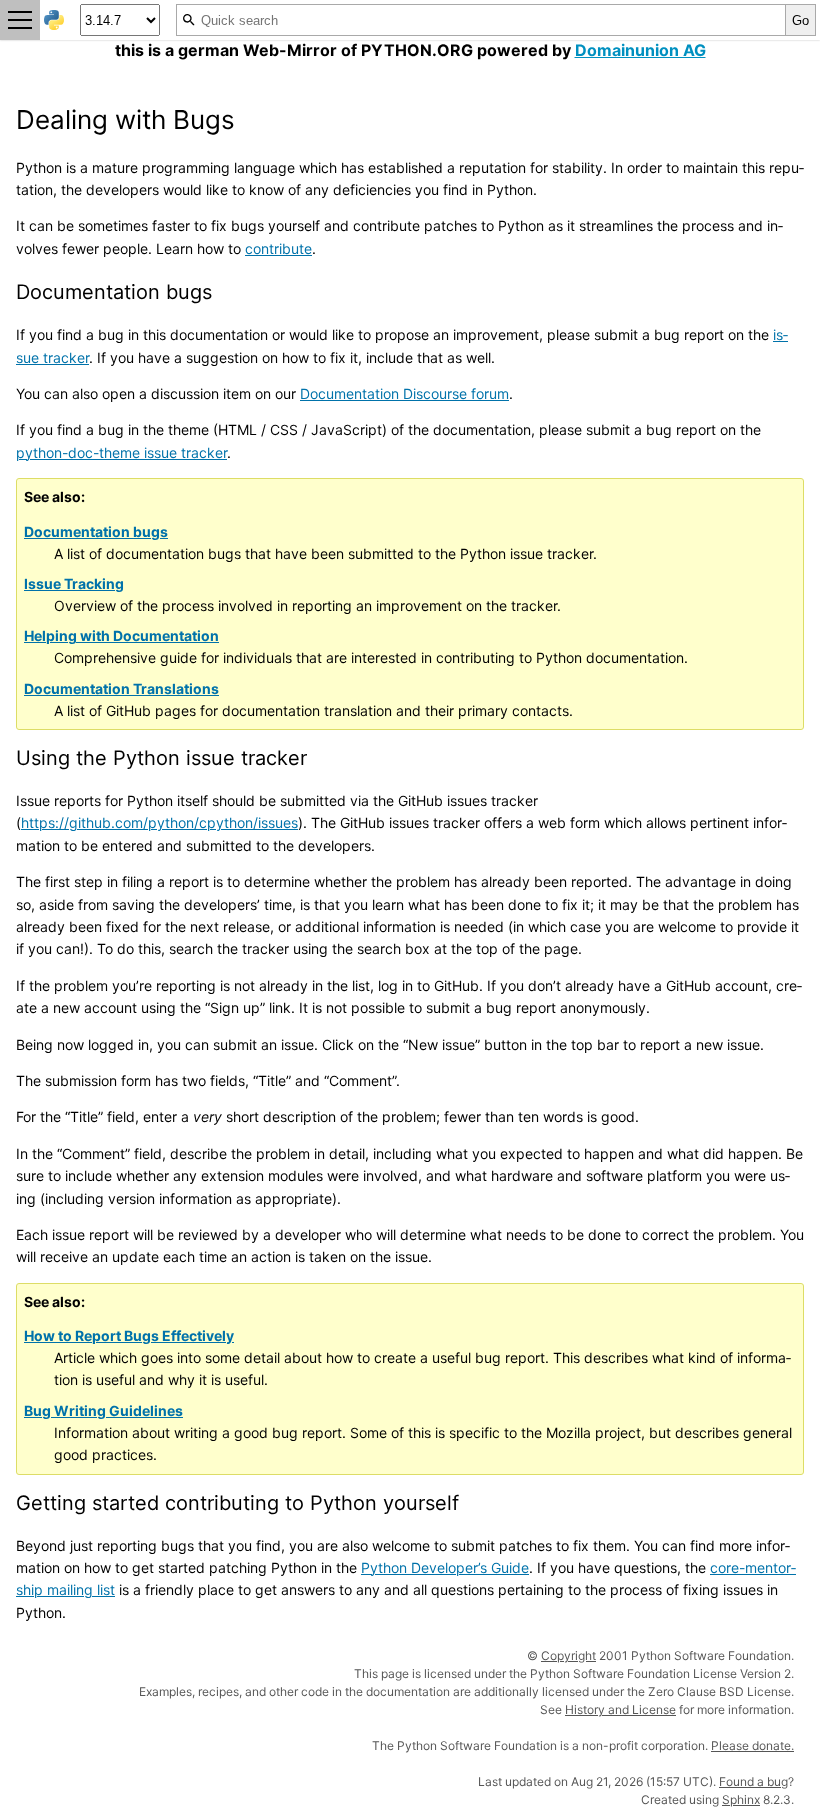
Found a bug (753, 1781)
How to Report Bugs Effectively (129, 1335)
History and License (620, 1709)
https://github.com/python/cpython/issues (159, 822)
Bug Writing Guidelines (103, 1410)
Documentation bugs (96, 531)
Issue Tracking (74, 583)
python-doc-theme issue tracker (121, 452)
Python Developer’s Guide (445, 1567)
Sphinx (741, 1799)
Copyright (568, 1655)
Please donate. (752, 1745)
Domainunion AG (640, 50)
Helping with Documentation (121, 635)
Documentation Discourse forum (404, 393)
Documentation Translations (121, 688)
